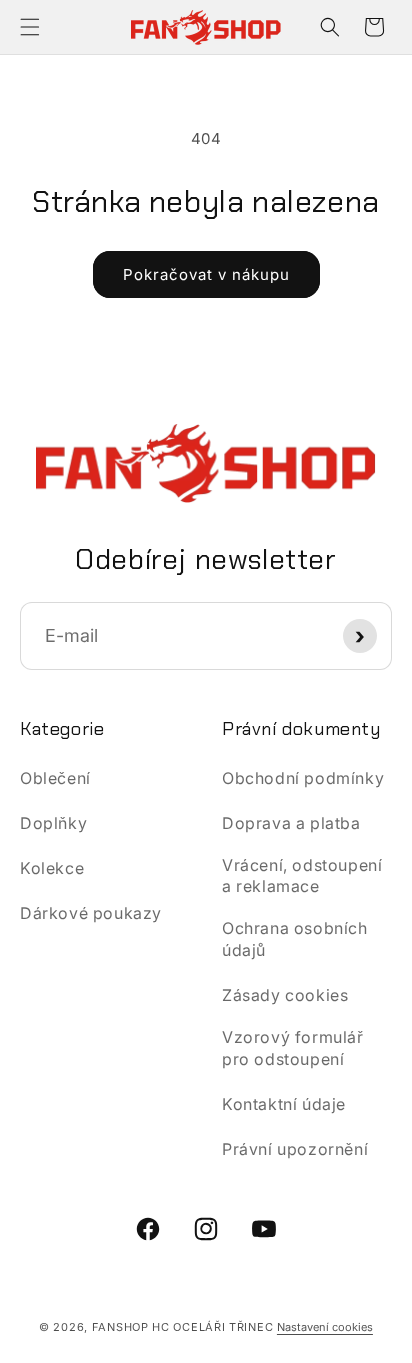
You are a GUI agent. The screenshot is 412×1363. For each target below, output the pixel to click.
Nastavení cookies (325, 1327)
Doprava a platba (291, 823)
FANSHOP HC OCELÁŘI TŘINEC (183, 1327)
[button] (30, 27)
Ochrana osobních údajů (295, 939)
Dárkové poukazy (91, 913)
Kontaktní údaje (284, 1104)
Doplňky (53, 823)
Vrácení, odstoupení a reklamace (302, 876)
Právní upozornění (295, 1149)
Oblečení (55, 778)
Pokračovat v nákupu (206, 274)
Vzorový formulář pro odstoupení (293, 1048)
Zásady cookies (285, 995)
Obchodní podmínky (303, 778)
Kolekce (52, 868)
